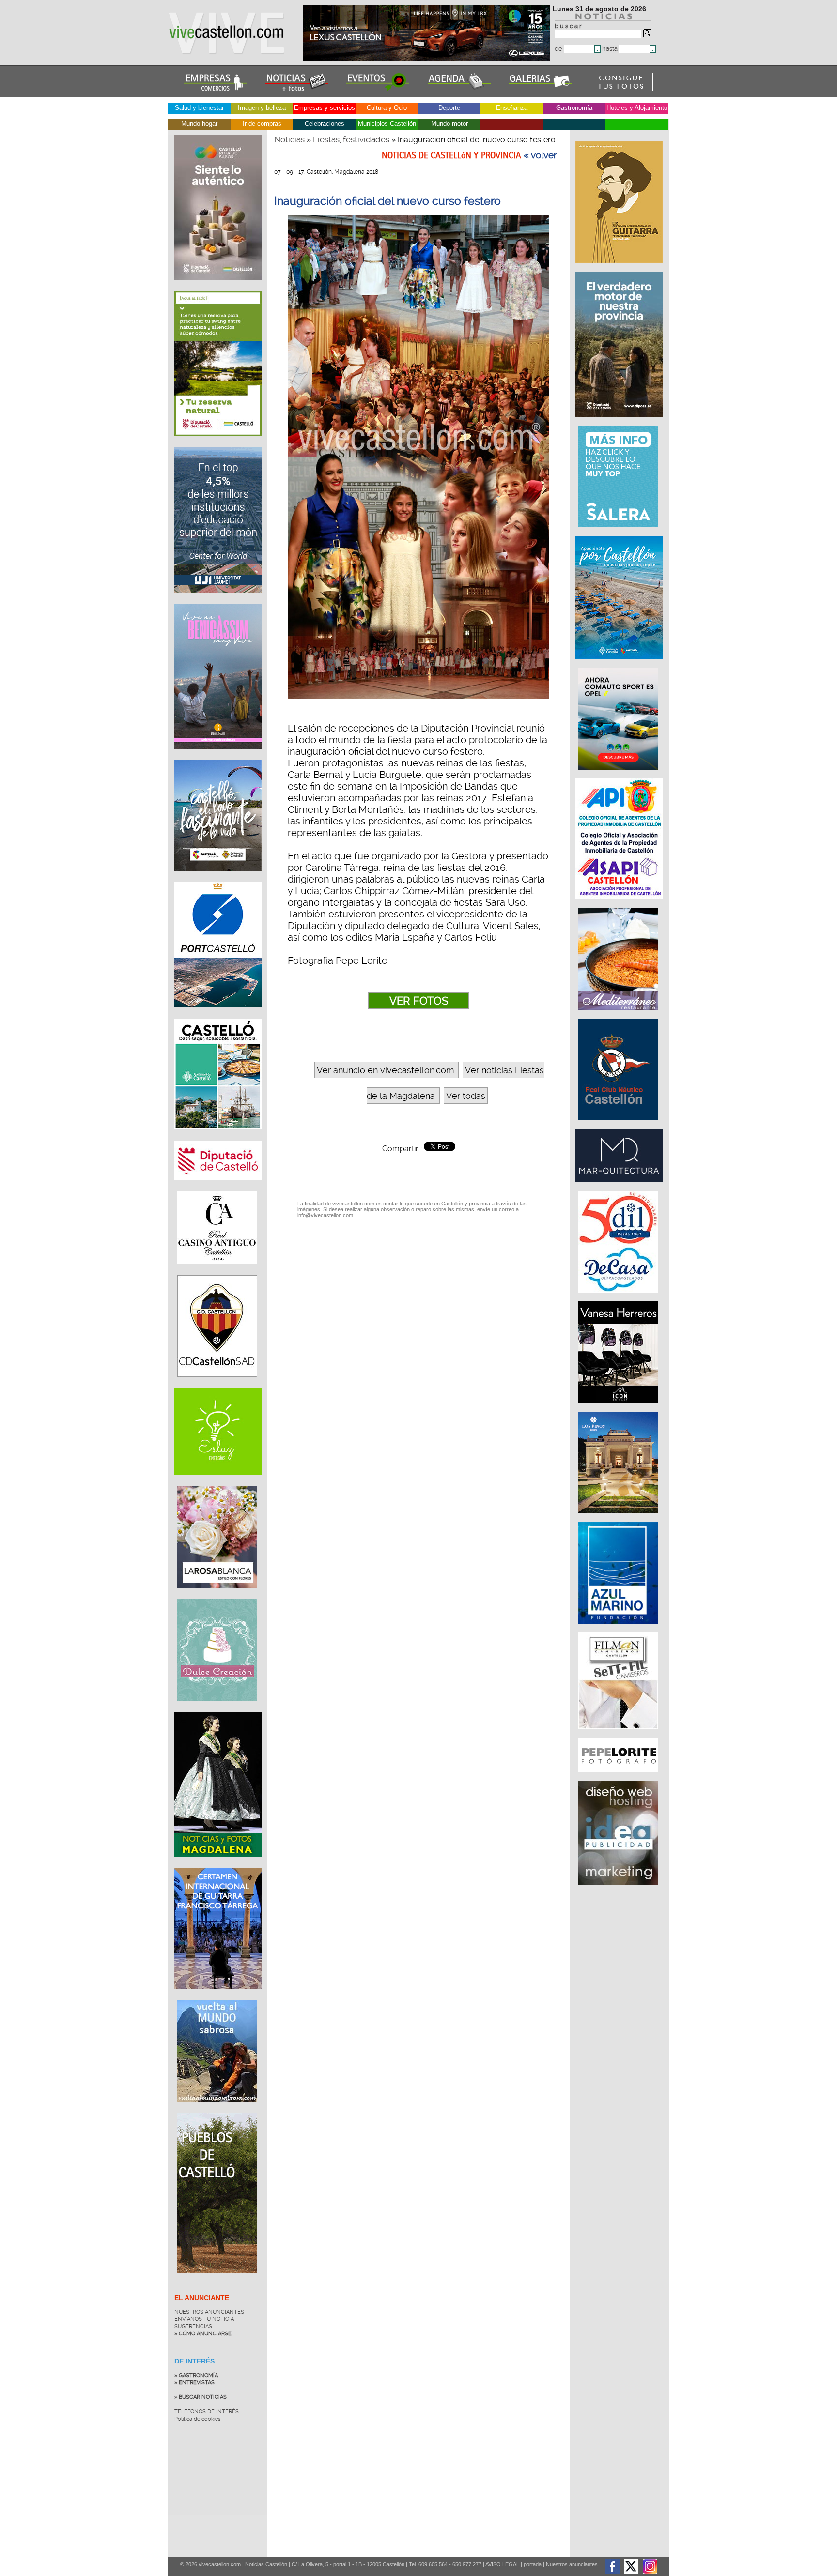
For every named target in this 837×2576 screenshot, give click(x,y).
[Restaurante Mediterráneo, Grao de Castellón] (619, 1015)
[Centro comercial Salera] (619, 532)
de (559, 49)
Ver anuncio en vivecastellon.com (385, 1070)
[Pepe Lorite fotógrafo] (619, 1777)
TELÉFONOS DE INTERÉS (207, 2412)
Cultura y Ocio (387, 108)
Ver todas (466, 1096)
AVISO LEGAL (502, 2564)
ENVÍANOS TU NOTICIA (204, 2319)
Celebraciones (325, 124)
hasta (611, 49)
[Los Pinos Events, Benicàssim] (619, 1518)
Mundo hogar (199, 124)
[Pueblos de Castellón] (217, 2280)
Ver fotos (419, 1001)
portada (533, 2564)
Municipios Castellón (387, 124)
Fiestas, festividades (351, 139)
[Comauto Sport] (619, 775)
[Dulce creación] (217, 1708)
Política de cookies (197, 2419)
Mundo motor (449, 124)
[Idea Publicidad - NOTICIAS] (619, 1890)
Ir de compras (262, 124)
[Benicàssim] (218, 756)
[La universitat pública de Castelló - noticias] (218, 600)
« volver (540, 155)
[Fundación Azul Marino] (619, 1629)
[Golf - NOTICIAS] (218, 443)
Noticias (289, 139)
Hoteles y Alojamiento (637, 108)
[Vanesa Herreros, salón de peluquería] (619, 1408)
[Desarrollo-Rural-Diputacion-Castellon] (620, 422)
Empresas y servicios (325, 108)
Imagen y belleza (262, 108)
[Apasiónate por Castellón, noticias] (620, 664)
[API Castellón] (620, 904)
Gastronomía (574, 108)
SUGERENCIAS (193, 2326)
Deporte (449, 108)
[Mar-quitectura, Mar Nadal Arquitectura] (620, 1187)
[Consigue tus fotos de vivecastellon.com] (622, 89)
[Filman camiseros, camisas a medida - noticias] (619, 1734)
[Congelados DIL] (619, 1297)
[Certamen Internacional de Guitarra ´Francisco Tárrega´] (218, 1997)
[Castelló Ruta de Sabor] (218, 287)
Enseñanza (512, 108)
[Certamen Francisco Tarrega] (620, 268)
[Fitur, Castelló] (218, 878)
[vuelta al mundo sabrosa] (217, 2109)
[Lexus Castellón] (427, 58)
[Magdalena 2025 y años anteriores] (218, 1864)
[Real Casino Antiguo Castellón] (217, 1271)
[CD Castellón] (217, 1384)
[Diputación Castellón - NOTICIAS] (218, 1188)
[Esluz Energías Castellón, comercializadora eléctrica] (218, 1482)
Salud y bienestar (199, 108)
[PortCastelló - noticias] (218, 1015)
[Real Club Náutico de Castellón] (619, 1125)
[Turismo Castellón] (218, 1137)
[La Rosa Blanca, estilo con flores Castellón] (217, 1595)
